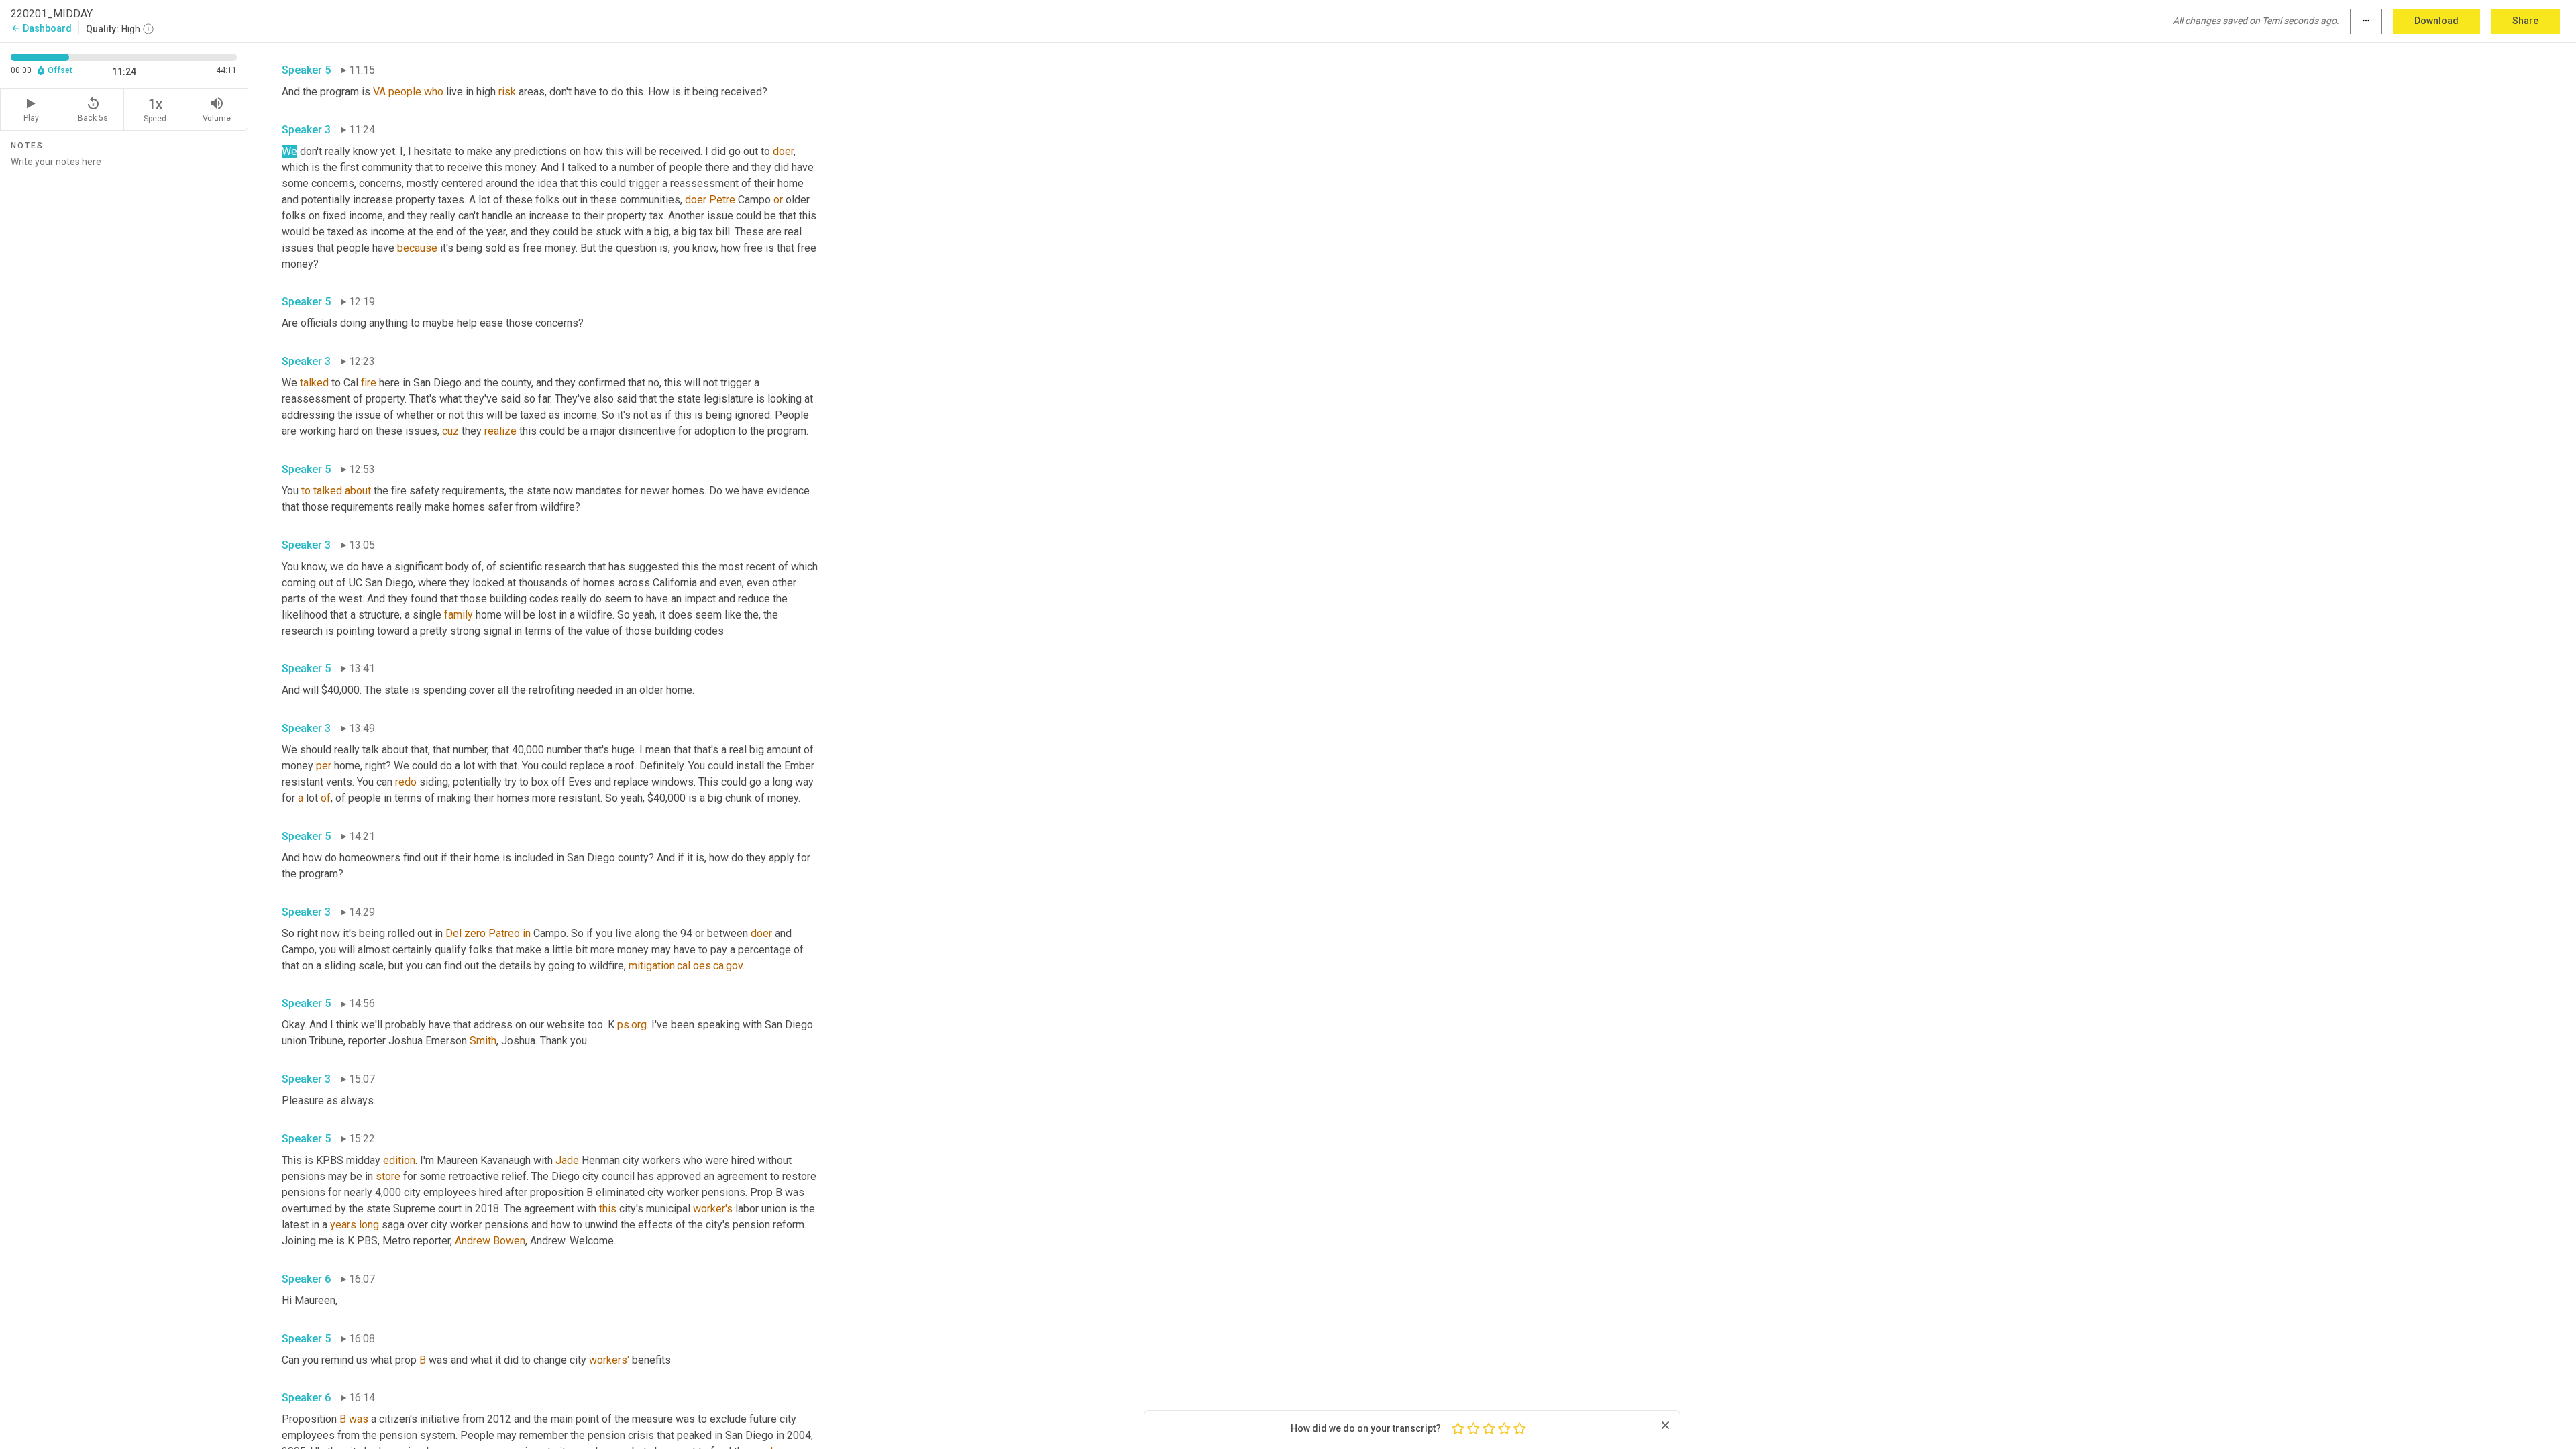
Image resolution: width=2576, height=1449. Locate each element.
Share (2525, 21)
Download (2436, 21)
